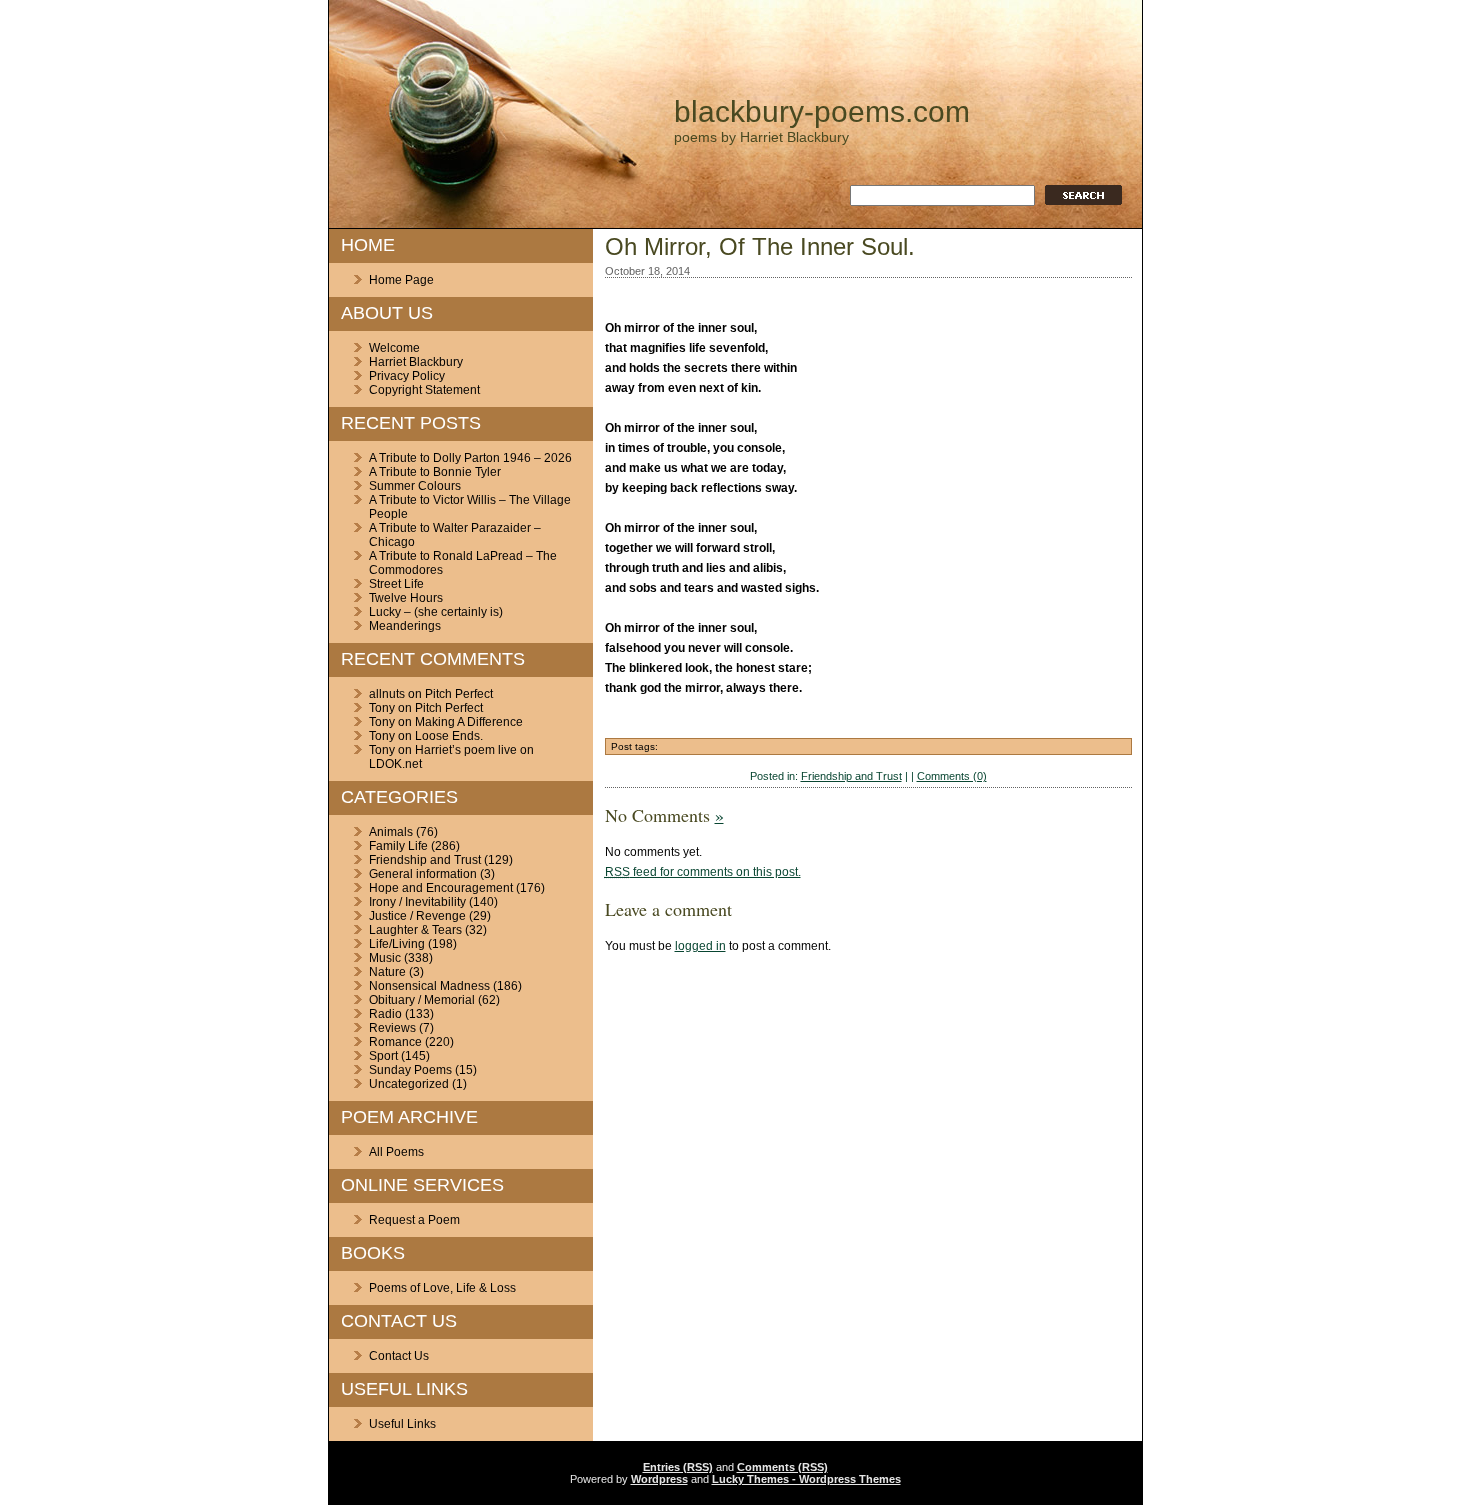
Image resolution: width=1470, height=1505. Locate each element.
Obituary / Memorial (422, 1000)
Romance (395, 1042)
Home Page (401, 280)
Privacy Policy (407, 376)
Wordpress (659, 1479)
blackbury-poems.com (822, 111)
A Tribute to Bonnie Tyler (435, 472)
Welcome (394, 348)
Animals (391, 832)
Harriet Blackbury (416, 362)
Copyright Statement (424, 390)
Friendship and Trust (425, 860)
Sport (383, 1056)
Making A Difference (469, 722)
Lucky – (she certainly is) (436, 612)
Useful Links (402, 1424)
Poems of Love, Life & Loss (442, 1288)
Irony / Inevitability (417, 902)
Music (385, 958)
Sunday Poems (410, 1070)
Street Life (396, 584)
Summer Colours (415, 486)
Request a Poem (414, 1220)
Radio (385, 1014)
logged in (700, 946)
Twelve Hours (406, 598)
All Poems (396, 1152)
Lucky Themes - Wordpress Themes (806, 1479)
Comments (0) (952, 776)
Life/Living (397, 944)
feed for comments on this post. (703, 872)
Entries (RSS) (678, 1467)
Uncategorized (409, 1084)
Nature (387, 972)
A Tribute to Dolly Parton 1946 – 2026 (470, 458)
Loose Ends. (449, 736)
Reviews (392, 1028)
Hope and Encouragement (441, 888)
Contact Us (399, 1356)
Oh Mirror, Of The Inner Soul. (760, 246)
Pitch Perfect (459, 694)
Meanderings (405, 626)
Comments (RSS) (782, 1467)
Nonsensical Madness (429, 986)
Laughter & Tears (415, 930)
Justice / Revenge (417, 916)
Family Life (398, 846)
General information (423, 874)
